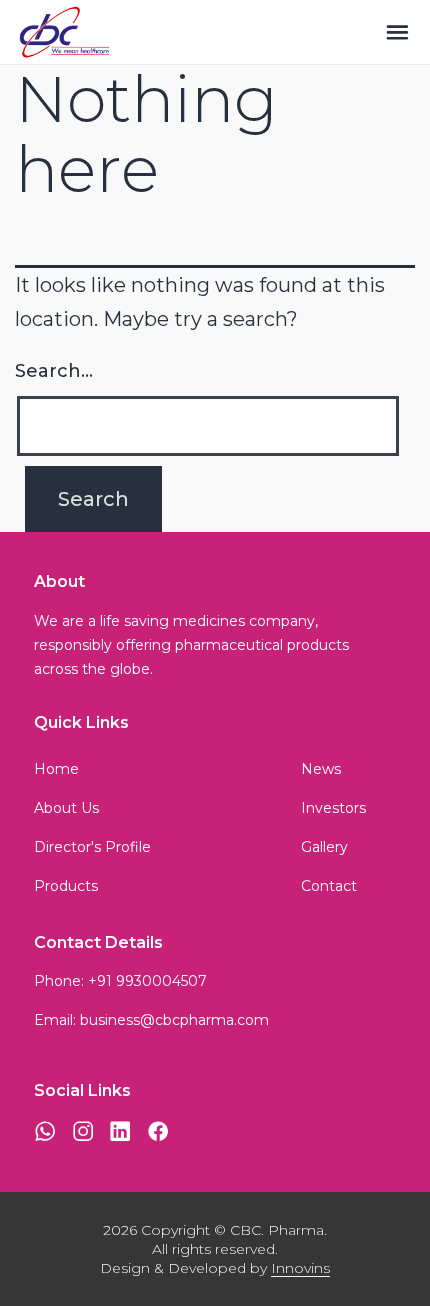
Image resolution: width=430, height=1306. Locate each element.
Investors (333, 808)
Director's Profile (92, 847)
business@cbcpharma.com (174, 1020)
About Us (66, 808)
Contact (329, 886)
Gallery (324, 847)
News (321, 769)
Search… (54, 371)
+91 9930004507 (147, 981)
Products (66, 886)
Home (56, 769)
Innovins (300, 1268)
